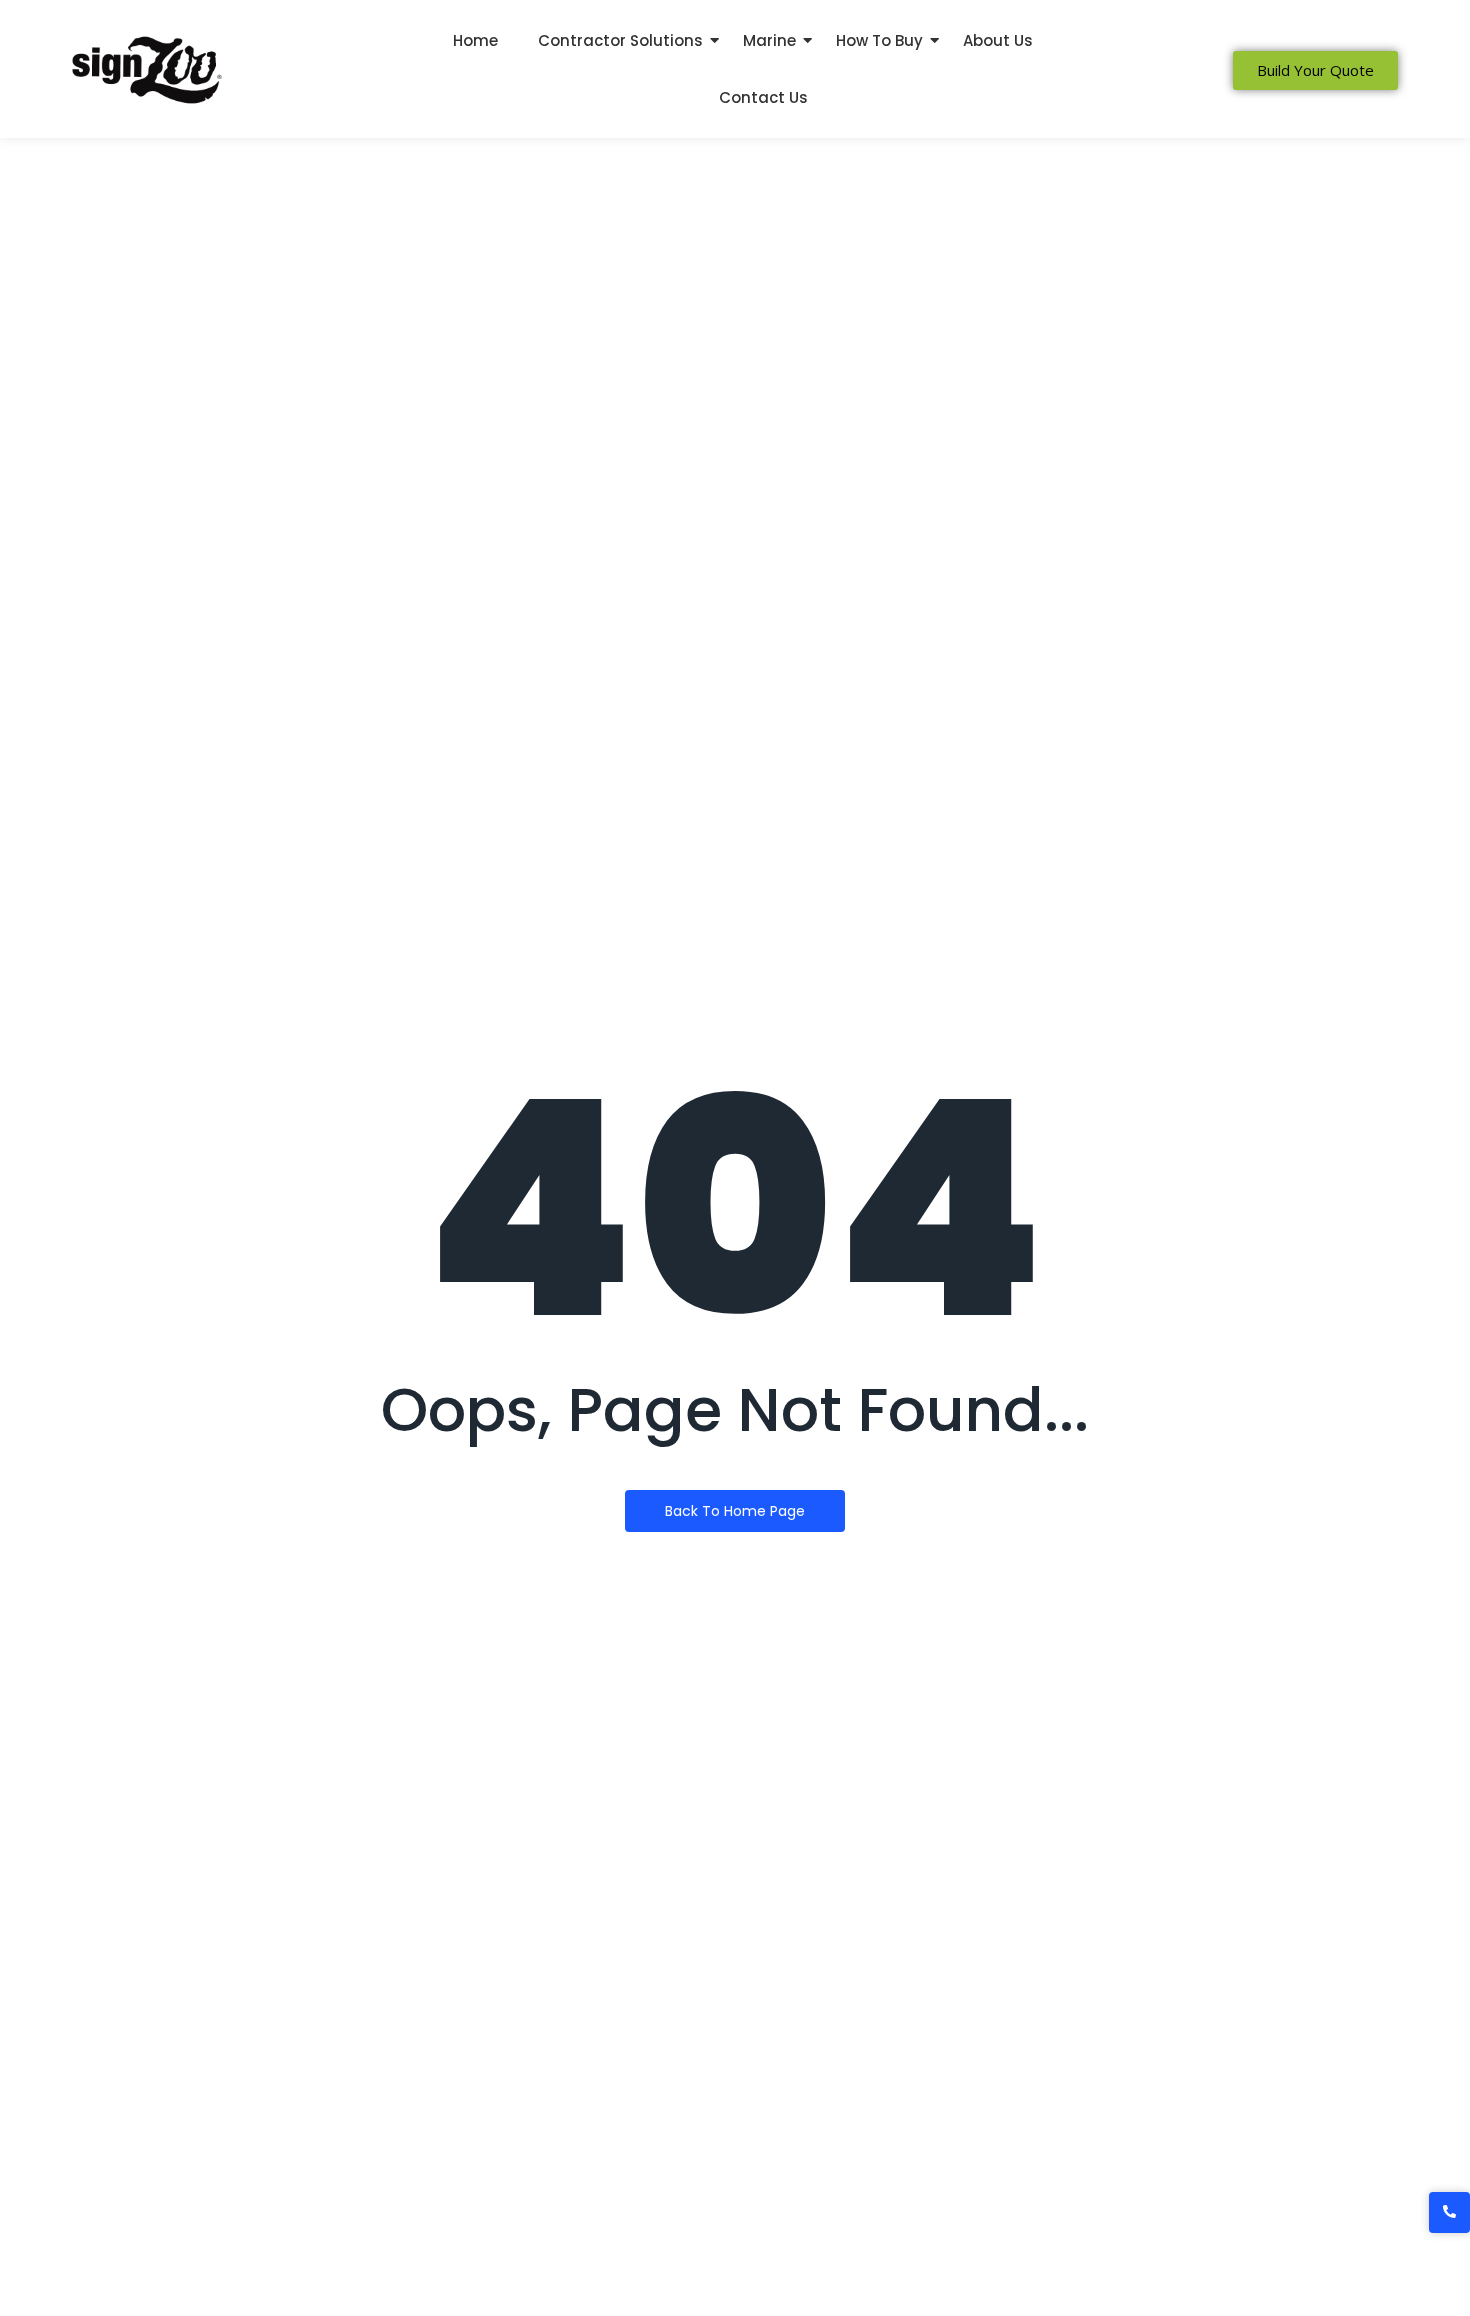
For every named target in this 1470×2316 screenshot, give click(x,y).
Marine (769, 40)
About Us (998, 40)
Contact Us (763, 97)
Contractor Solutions (620, 40)
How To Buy (879, 40)
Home (475, 40)
